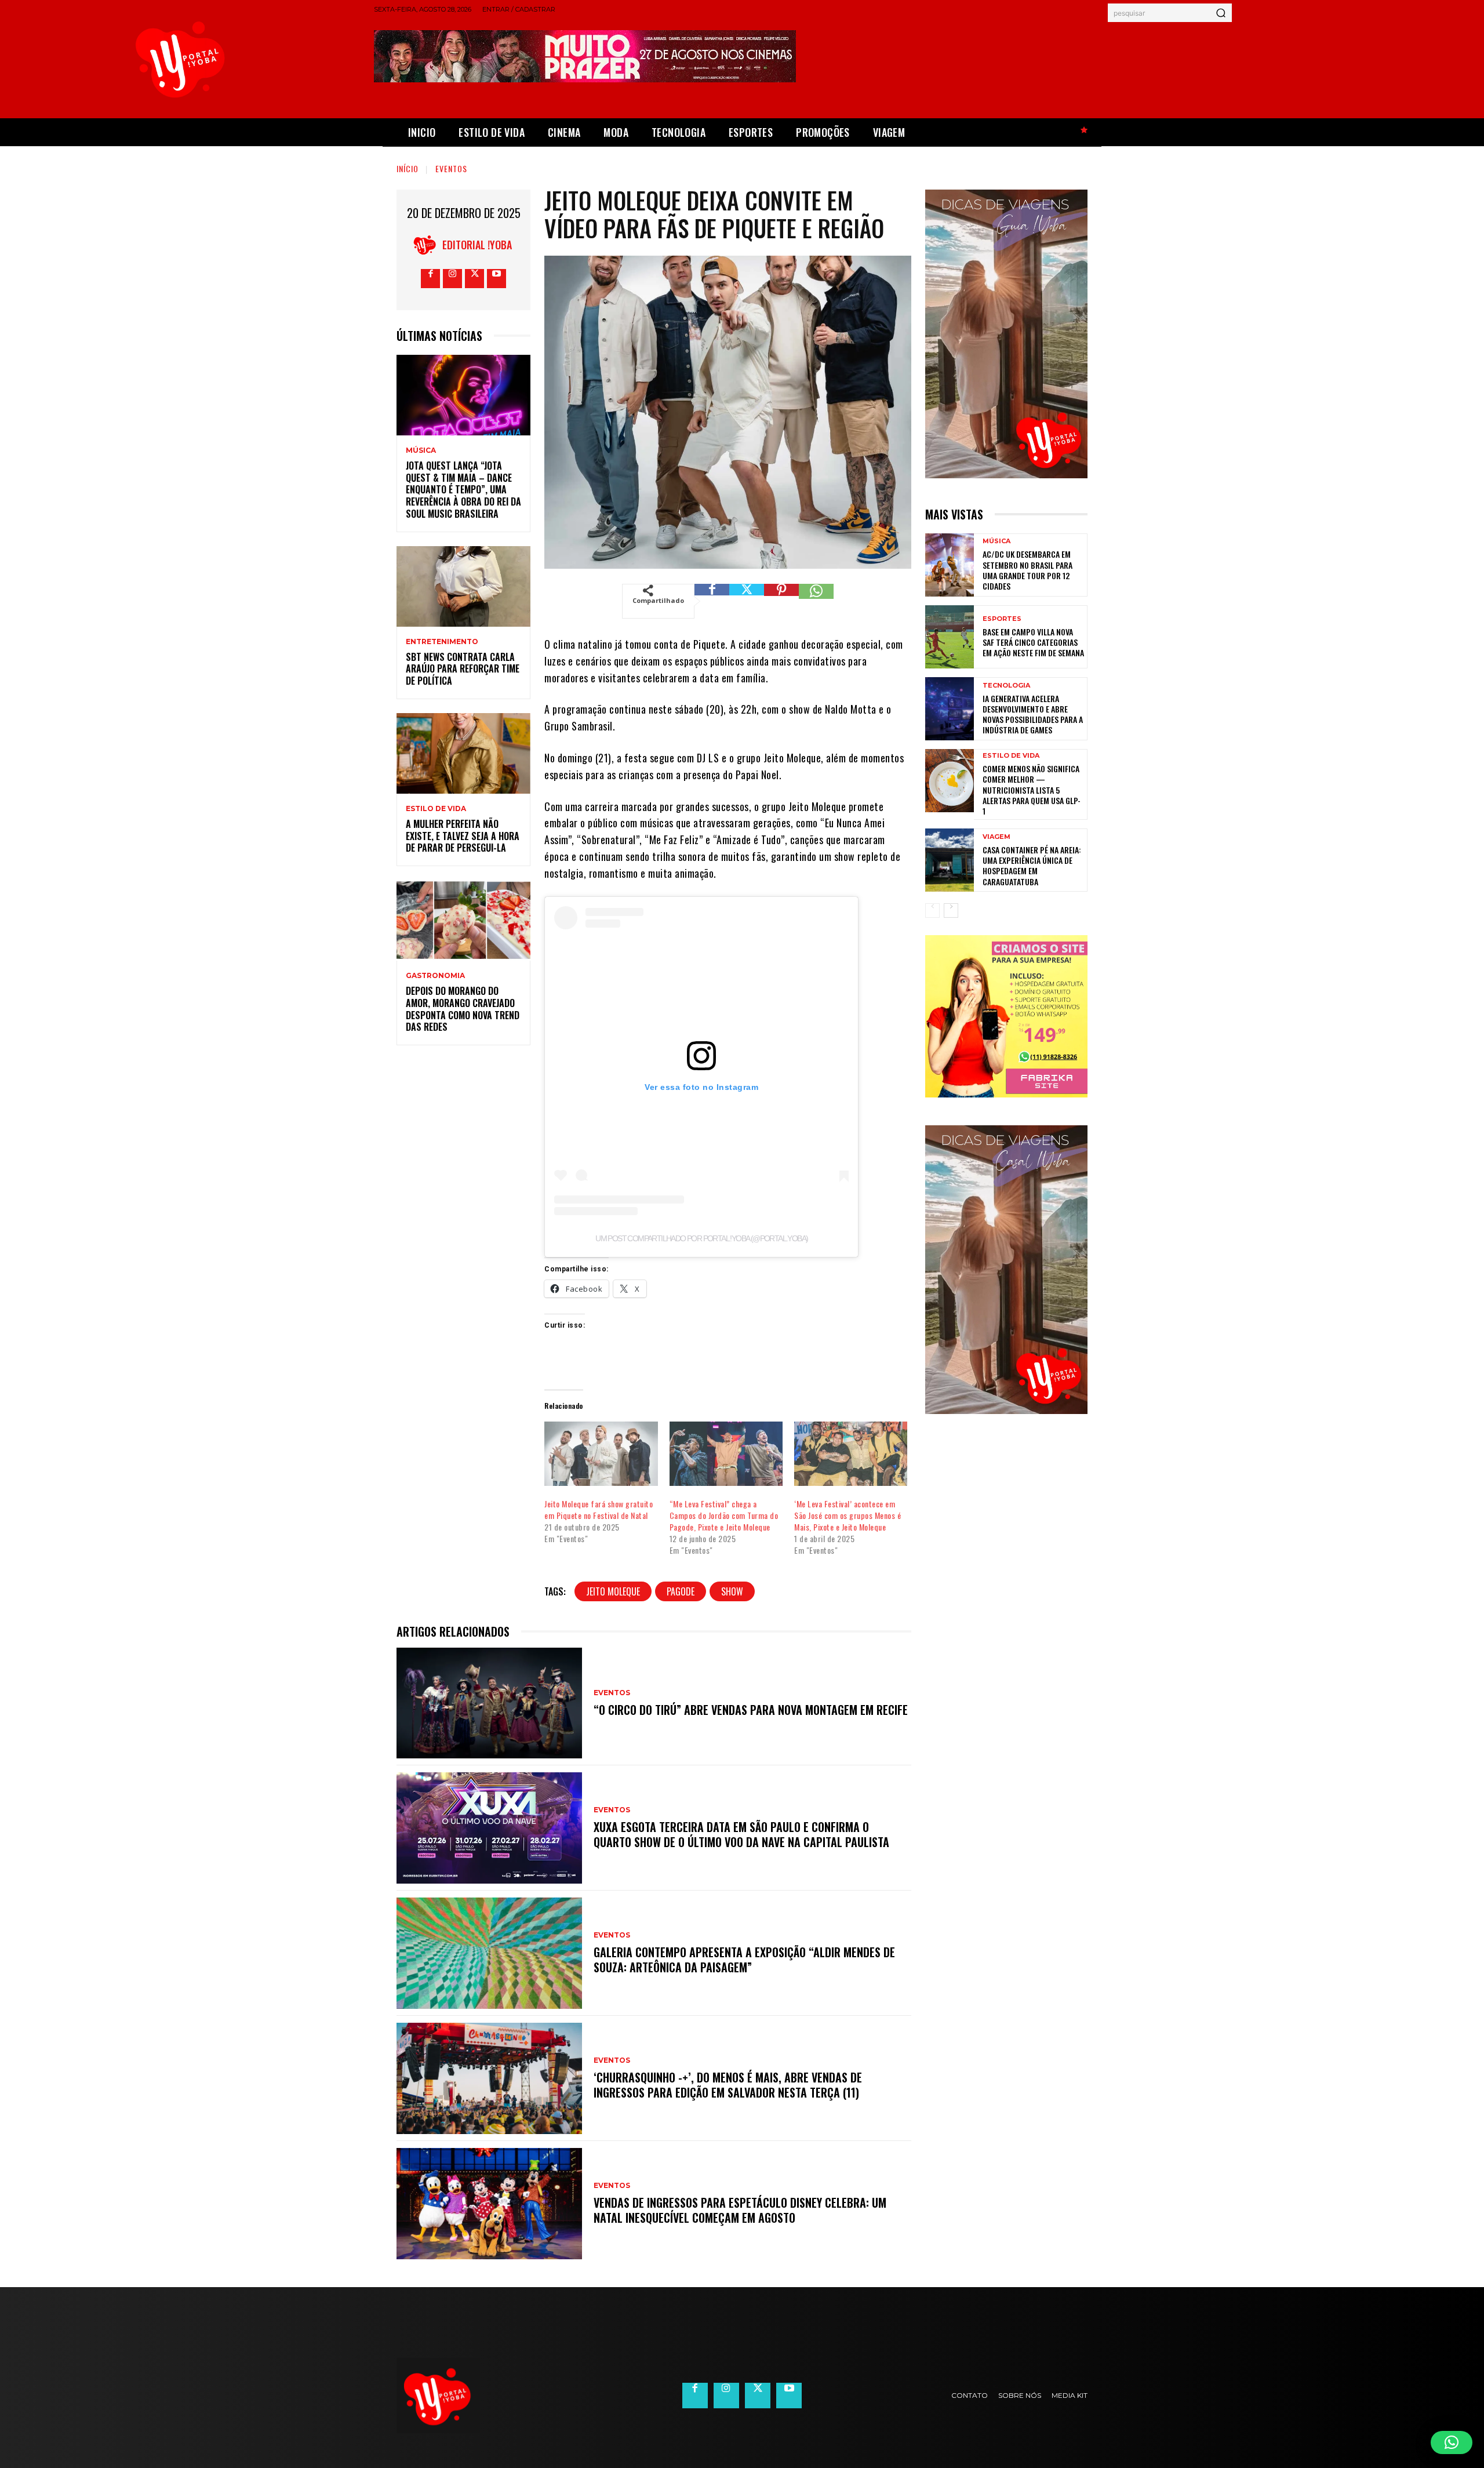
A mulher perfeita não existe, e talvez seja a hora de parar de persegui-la (463, 836)
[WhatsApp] (816, 601)
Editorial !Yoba (477, 245)
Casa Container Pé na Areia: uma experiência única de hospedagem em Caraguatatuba (1032, 866)
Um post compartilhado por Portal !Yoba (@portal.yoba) (701, 1238)
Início (408, 168)
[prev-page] (932, 910)
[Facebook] (430, 279)
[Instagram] (452, 279)
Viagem (996, 837)
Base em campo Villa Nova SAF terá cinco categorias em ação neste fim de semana (1033, 642)
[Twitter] (474, 279)
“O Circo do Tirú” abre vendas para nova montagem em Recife (751, 1710)
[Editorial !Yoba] (428, 245)
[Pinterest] (781, 601)
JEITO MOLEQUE (613, 1591)
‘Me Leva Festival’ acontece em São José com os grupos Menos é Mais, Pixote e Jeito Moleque (848, 1515)
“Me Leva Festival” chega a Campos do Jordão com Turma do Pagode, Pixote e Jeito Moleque (724, 1515)
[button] (1452, 2442)
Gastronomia (435, 976)
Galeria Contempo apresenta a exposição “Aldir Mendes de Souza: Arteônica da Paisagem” (744, 1960)
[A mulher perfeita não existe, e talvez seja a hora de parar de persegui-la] (463, 753)
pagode (681, 1591)
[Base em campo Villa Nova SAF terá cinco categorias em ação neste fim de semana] (950, 637)
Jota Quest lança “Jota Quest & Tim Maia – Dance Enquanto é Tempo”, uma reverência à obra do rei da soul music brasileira (463, 490)
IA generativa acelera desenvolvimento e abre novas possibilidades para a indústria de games (1033, 714)
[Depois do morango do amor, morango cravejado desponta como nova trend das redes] (463, 920)
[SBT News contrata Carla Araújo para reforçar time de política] (463, 586)
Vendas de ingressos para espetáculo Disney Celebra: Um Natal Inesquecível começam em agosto (740, 2210)
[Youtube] (497, 279)
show (732, 1591)
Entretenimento (442, 642)
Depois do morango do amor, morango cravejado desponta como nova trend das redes (463, 1009)
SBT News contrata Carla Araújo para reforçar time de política (463, 669)
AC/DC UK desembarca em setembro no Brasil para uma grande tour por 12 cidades (1027, 570)
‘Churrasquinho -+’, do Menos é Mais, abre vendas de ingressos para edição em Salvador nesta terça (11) (728, 2085)
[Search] (1221, 13)
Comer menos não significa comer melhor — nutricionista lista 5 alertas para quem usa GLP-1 (1032, 790)
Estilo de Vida (436, 809)
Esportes (1002, 619)
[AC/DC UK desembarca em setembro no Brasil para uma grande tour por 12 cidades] (950, 565)
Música (421, 450)
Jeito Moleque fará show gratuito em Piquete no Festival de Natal (599, 1509)
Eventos (451, 168)
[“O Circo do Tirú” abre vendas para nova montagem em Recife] (489, 1703)
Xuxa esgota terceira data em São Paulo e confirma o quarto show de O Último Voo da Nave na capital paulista (741, 1834)
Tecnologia (1006, 686)
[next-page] (951, 910)
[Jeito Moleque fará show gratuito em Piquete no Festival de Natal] (601, 1454)
